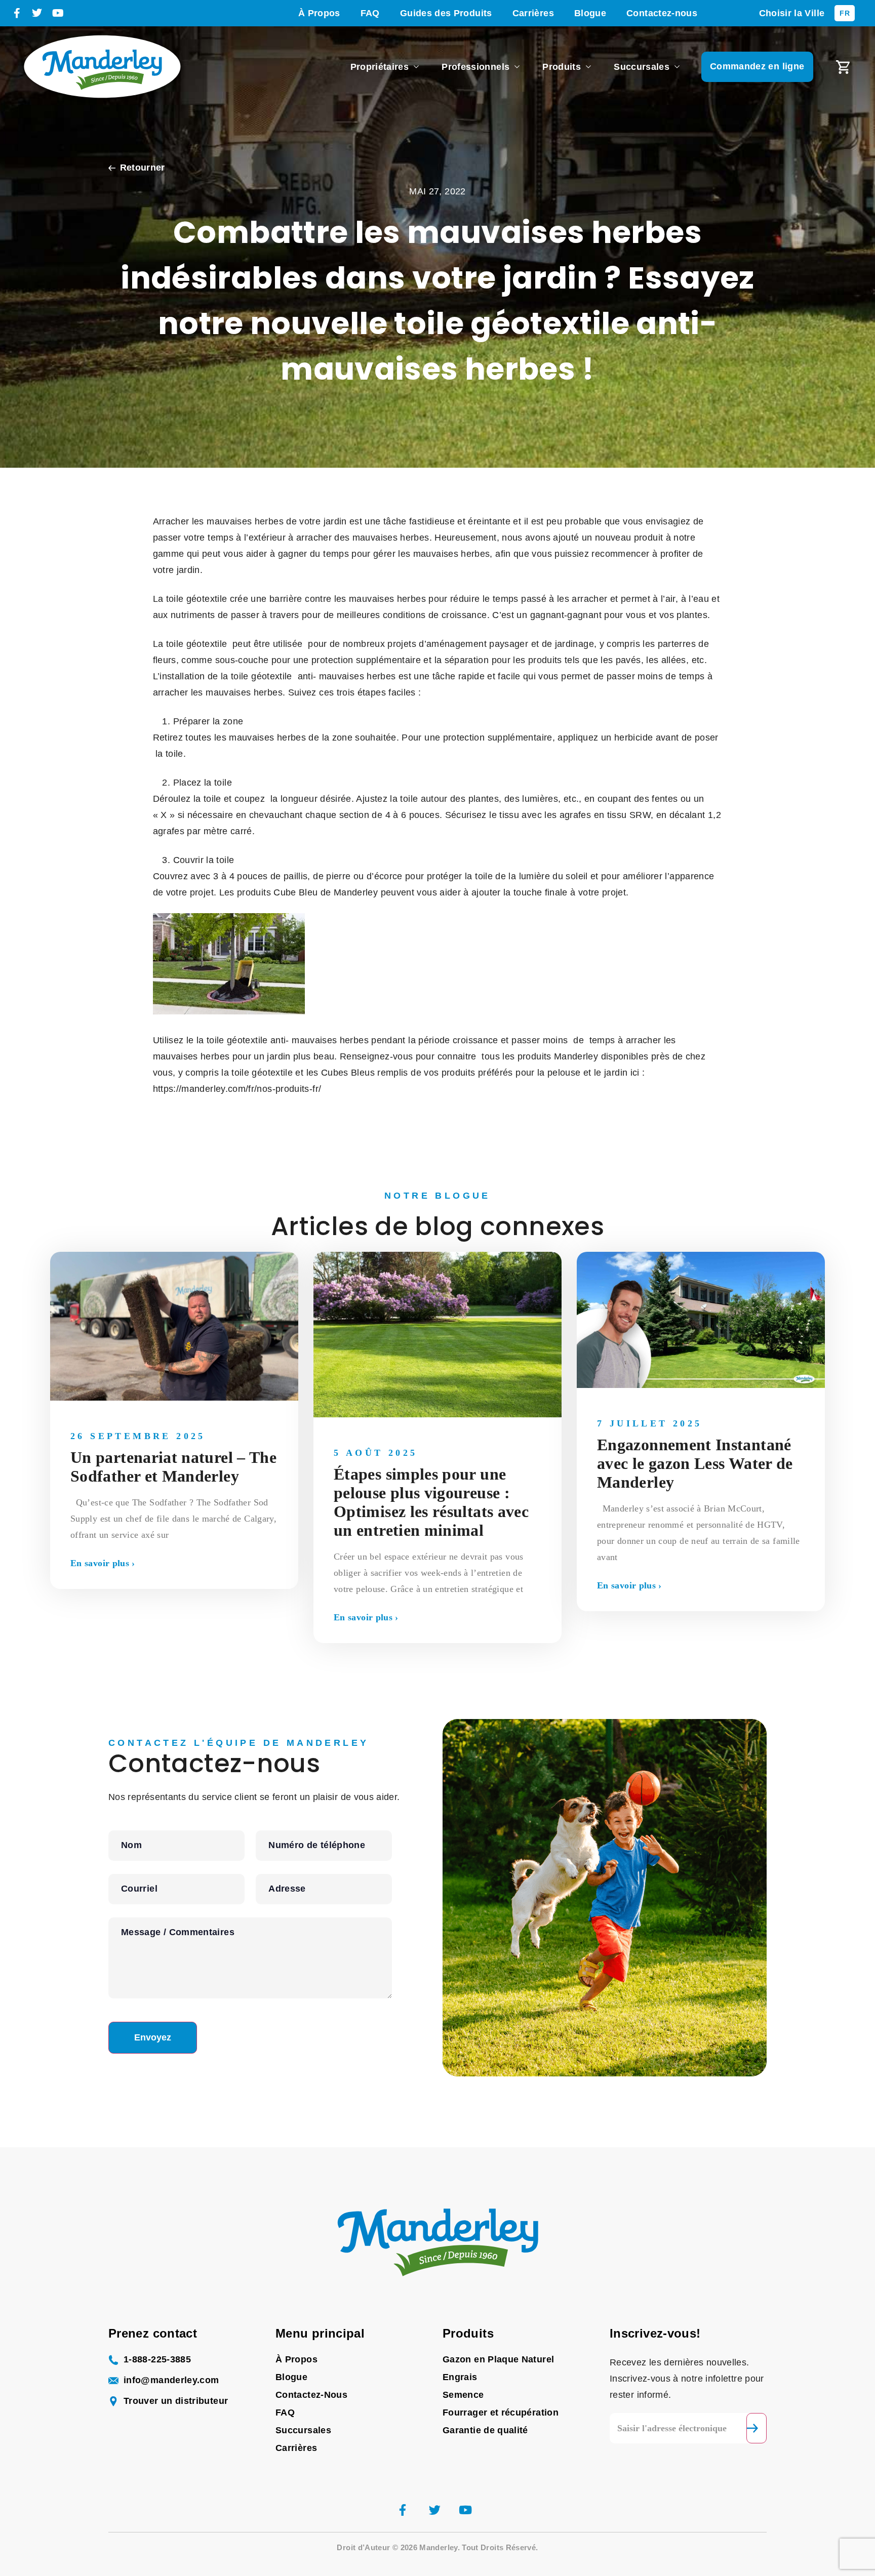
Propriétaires (380, 67)
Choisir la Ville (792, 13)
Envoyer (757, 2428)
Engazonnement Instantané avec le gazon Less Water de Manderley (695, 1463)
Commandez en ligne (757, 66)
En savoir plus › (103, 1563)
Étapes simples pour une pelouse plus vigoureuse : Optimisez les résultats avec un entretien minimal (431, 1502)
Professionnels (475, 67)
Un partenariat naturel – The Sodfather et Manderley (173, 1467)
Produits (562, 67)
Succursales (642, 67)
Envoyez (153, 2037)
